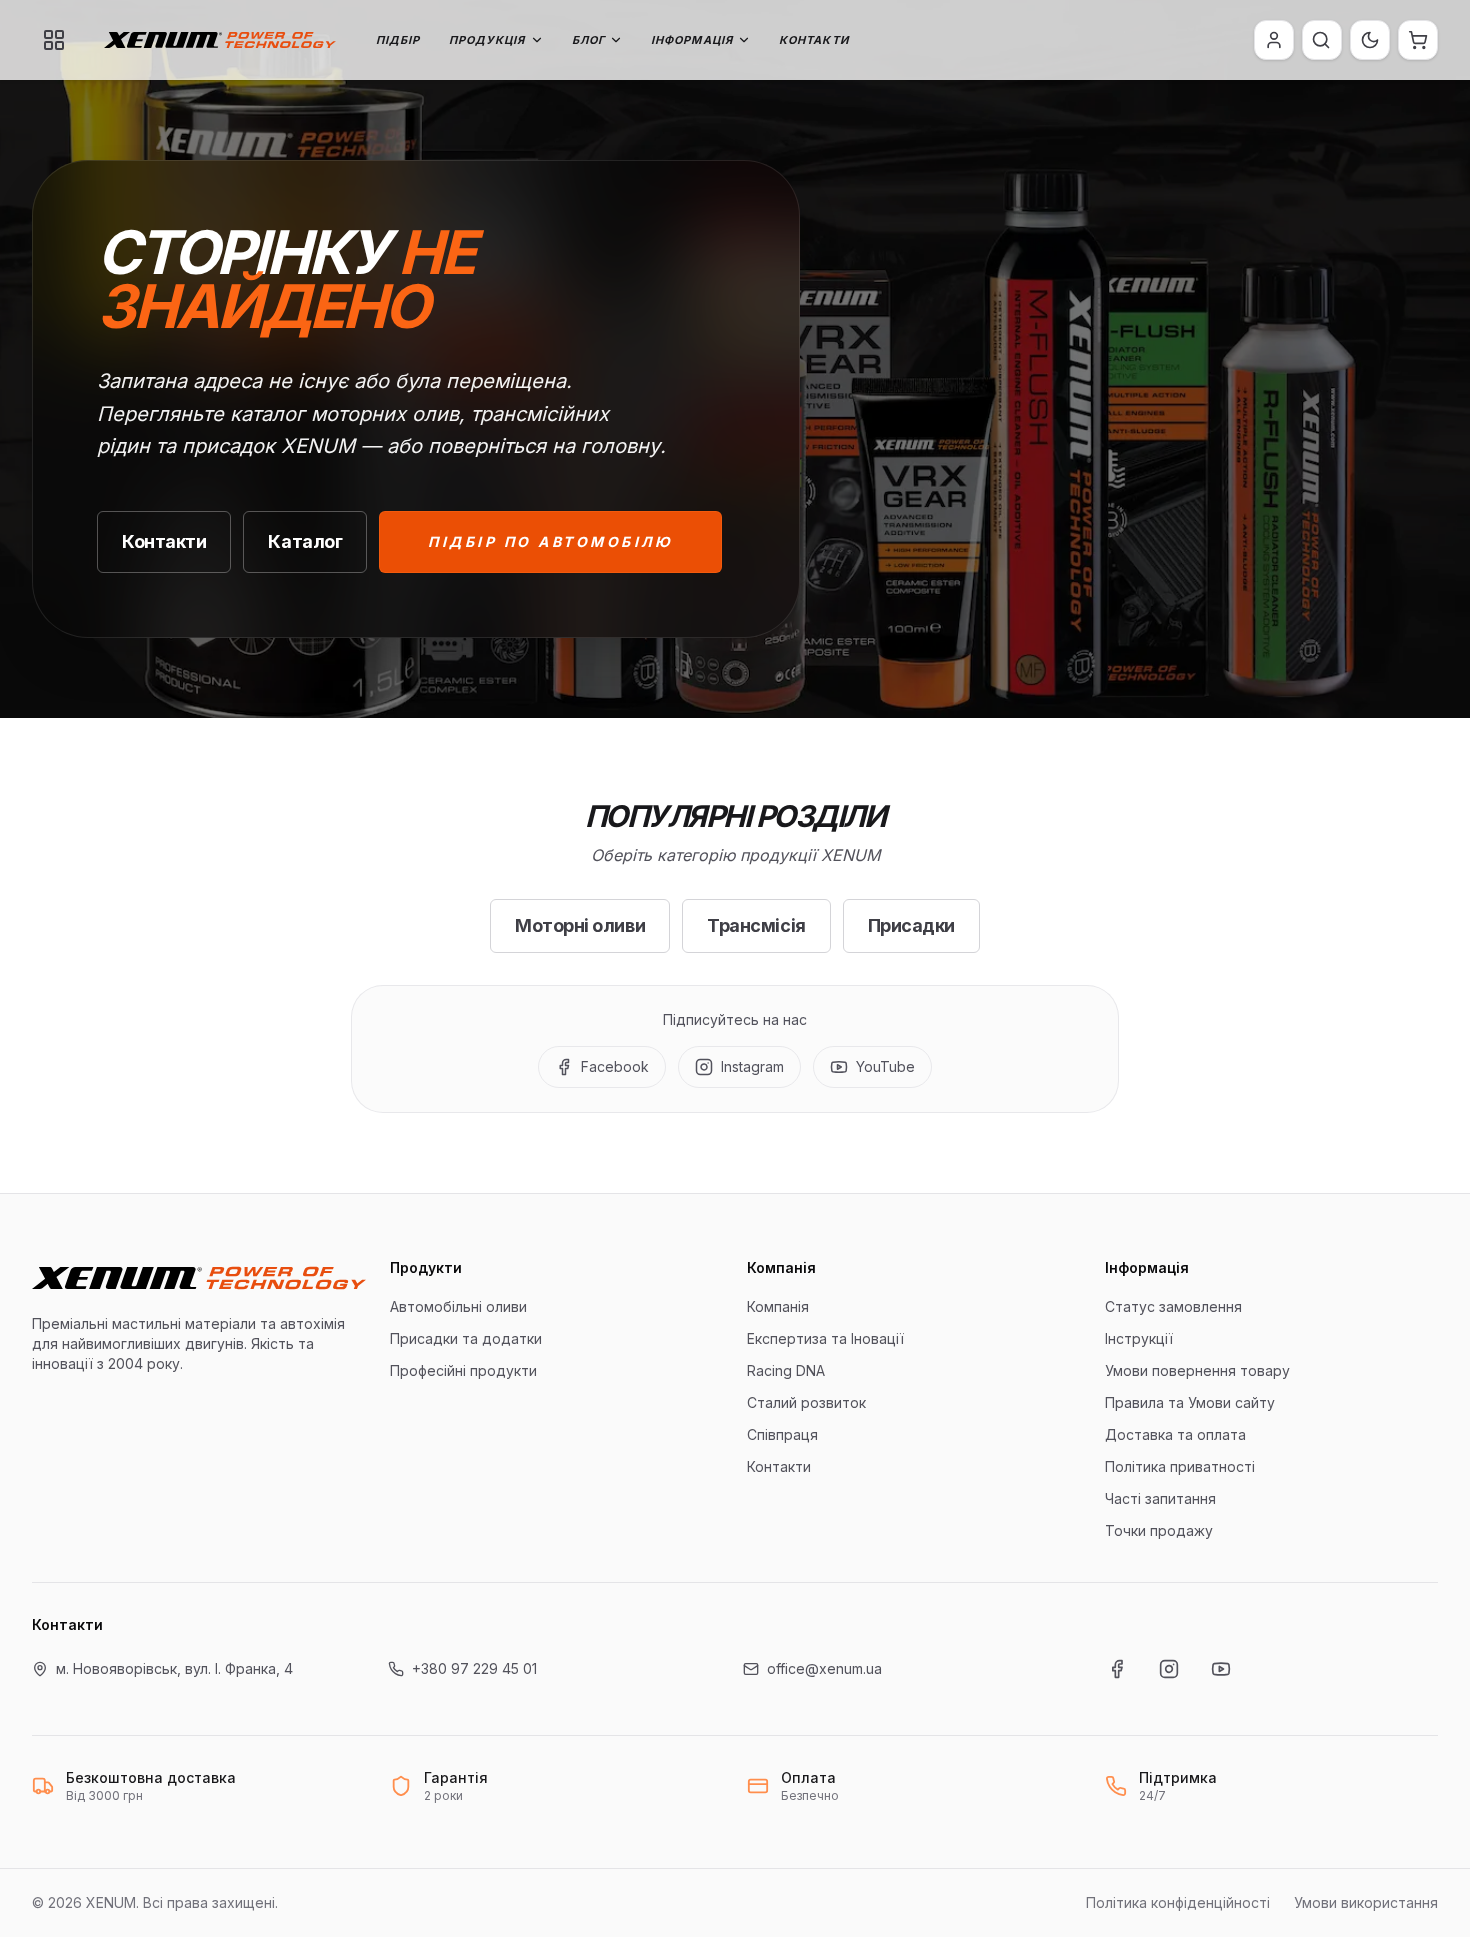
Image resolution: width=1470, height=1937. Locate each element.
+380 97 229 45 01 (474, 1668)
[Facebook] (1117, 1669)
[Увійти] (1274, 40)
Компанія (778, 1306)
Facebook (615, 1066)
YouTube (885, 1066)
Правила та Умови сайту (1190, 1402)
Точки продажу (1159, 1530)
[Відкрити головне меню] (54, 40)
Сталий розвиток (806, 1402)
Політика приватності (1180, 1466)
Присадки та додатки (466, 1338)
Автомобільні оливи (458, 1306)
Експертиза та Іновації (825, 1338)
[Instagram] (1169, 1669)
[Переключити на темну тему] (1370, 40)
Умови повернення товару (1197, 1370)
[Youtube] (1221, 1669)
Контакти (814, 40)
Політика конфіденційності (1178, 1902)
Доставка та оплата (1175, 1434)
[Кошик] (1418, 40)
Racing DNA (786, 1370)
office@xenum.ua (824, 1668)
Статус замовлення (1173, 1306)
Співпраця (782, 1434)
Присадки (911, 925)
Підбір (398, 40)
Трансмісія (756, 925)
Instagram (752, 1066)
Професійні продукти (463, 1370)
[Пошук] (1321, 40)
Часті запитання (1160, 1498)
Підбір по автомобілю (550, 541)
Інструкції (1139, 1338)
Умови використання (1366, 1902)
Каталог (305, 541)
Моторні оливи (580, 925)
